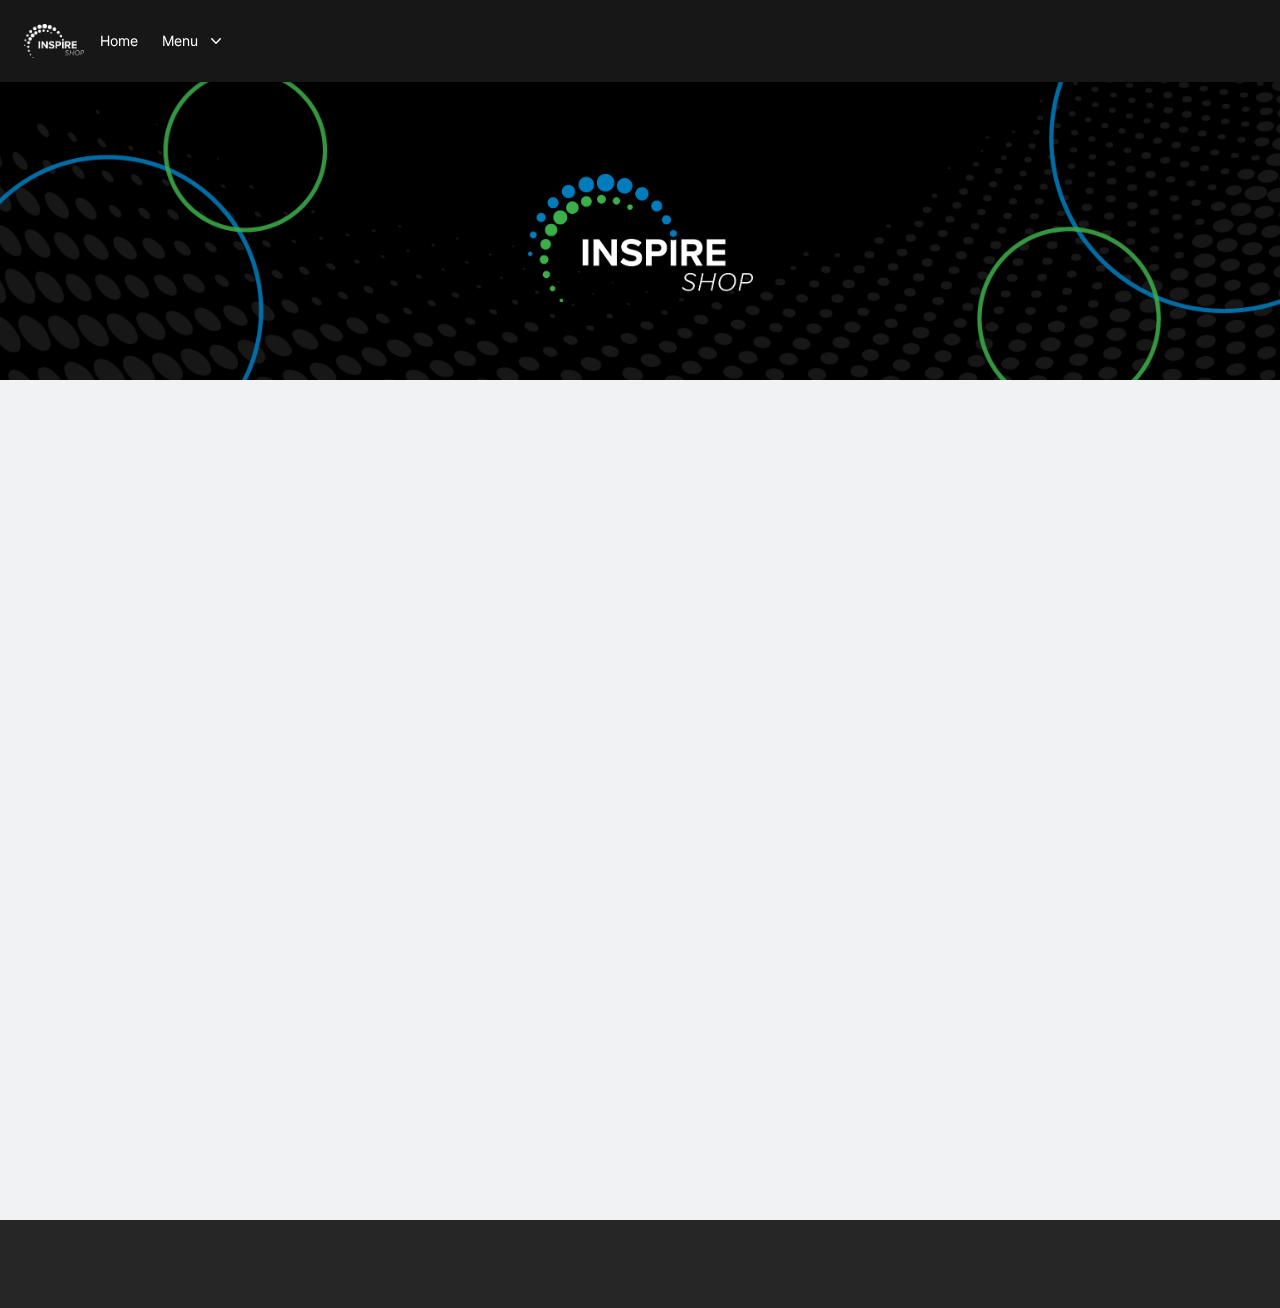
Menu (180, 40)
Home (119, 40)
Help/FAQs (690, 1297)
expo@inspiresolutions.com (640, 691)
